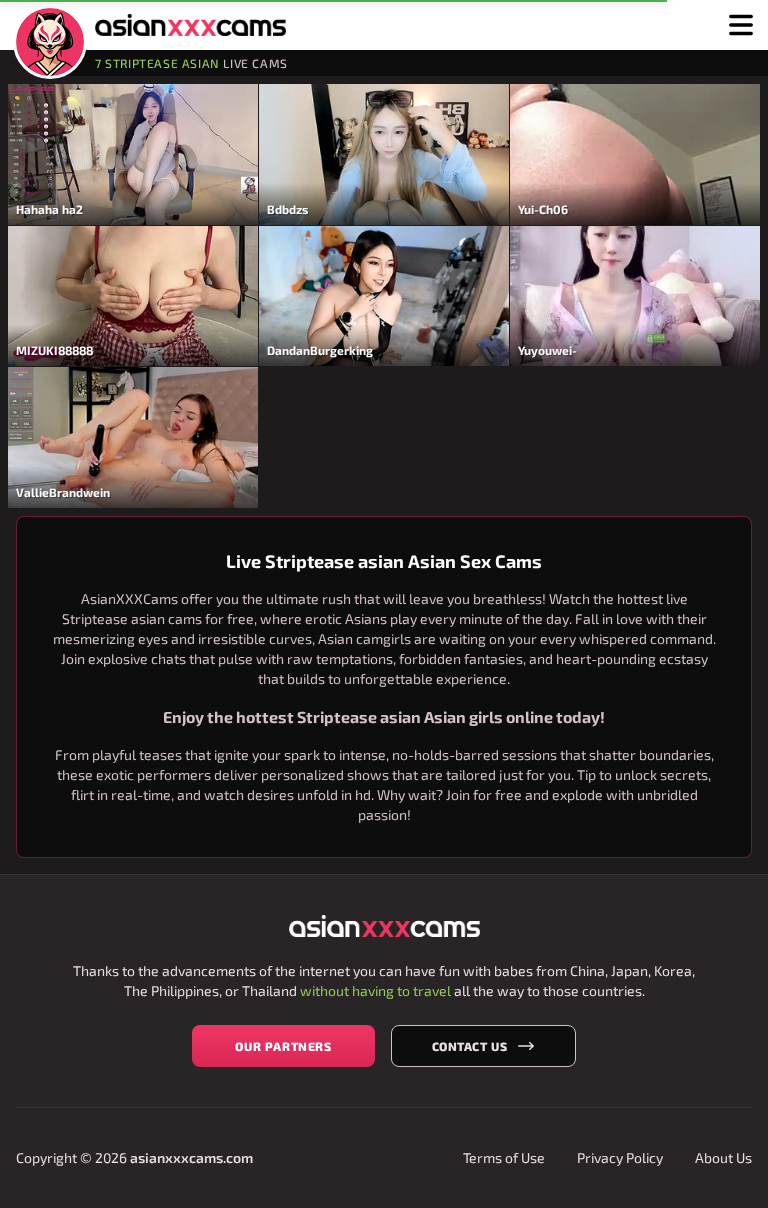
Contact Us (470, 1046)
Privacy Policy (620, 1157)
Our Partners (283, 1046)
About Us (723, 1157)
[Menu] (741, 25)
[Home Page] (50, 42)
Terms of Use (504, 1157)
